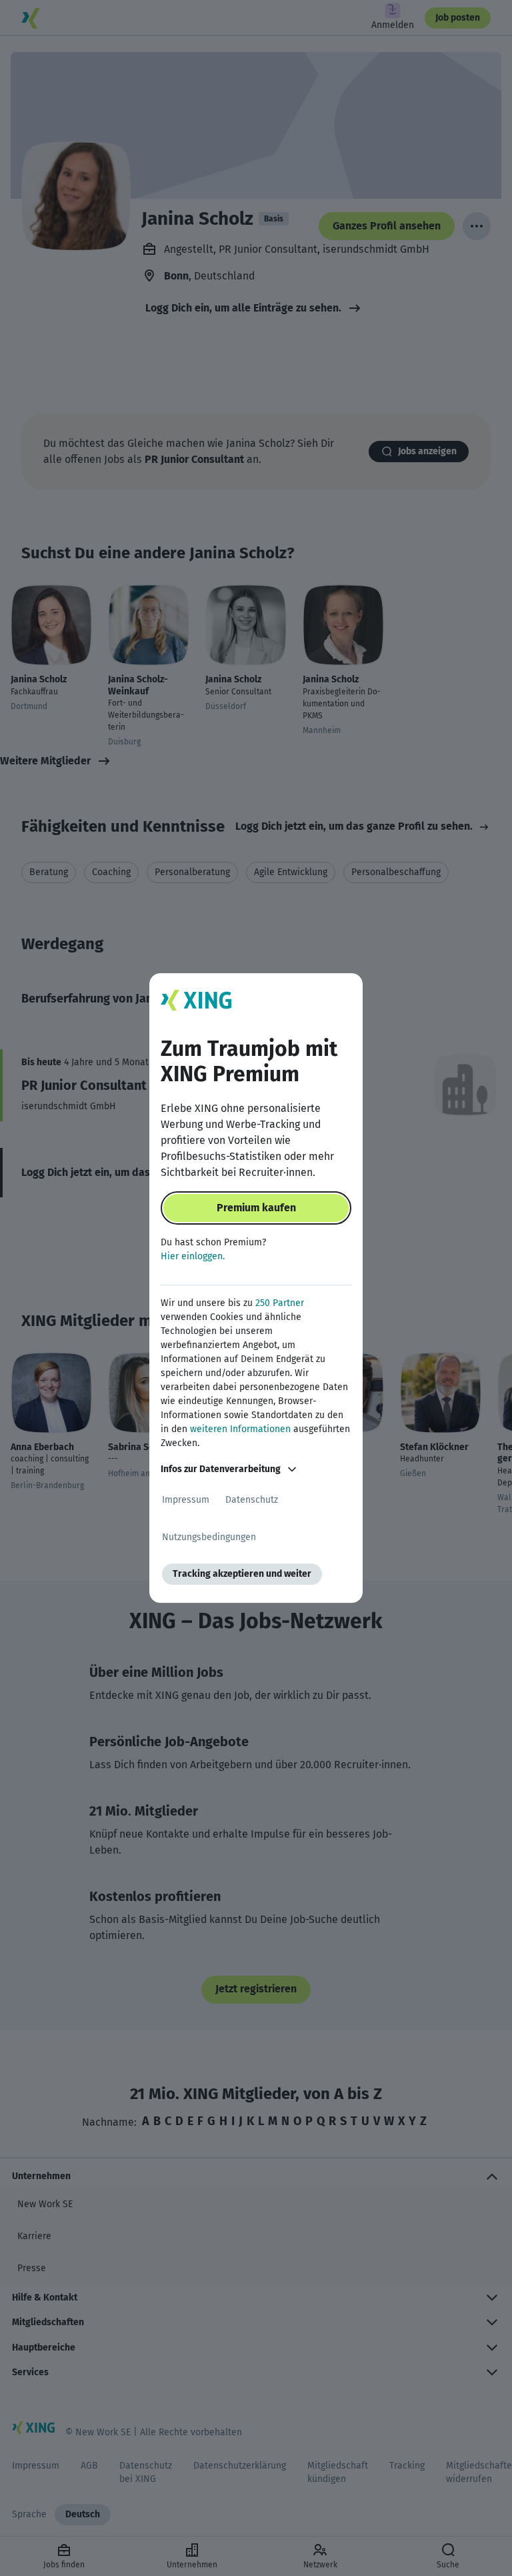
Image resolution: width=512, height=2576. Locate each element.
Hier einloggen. (193, 1256)
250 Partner (280, 1303)
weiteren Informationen (240, 1429)
